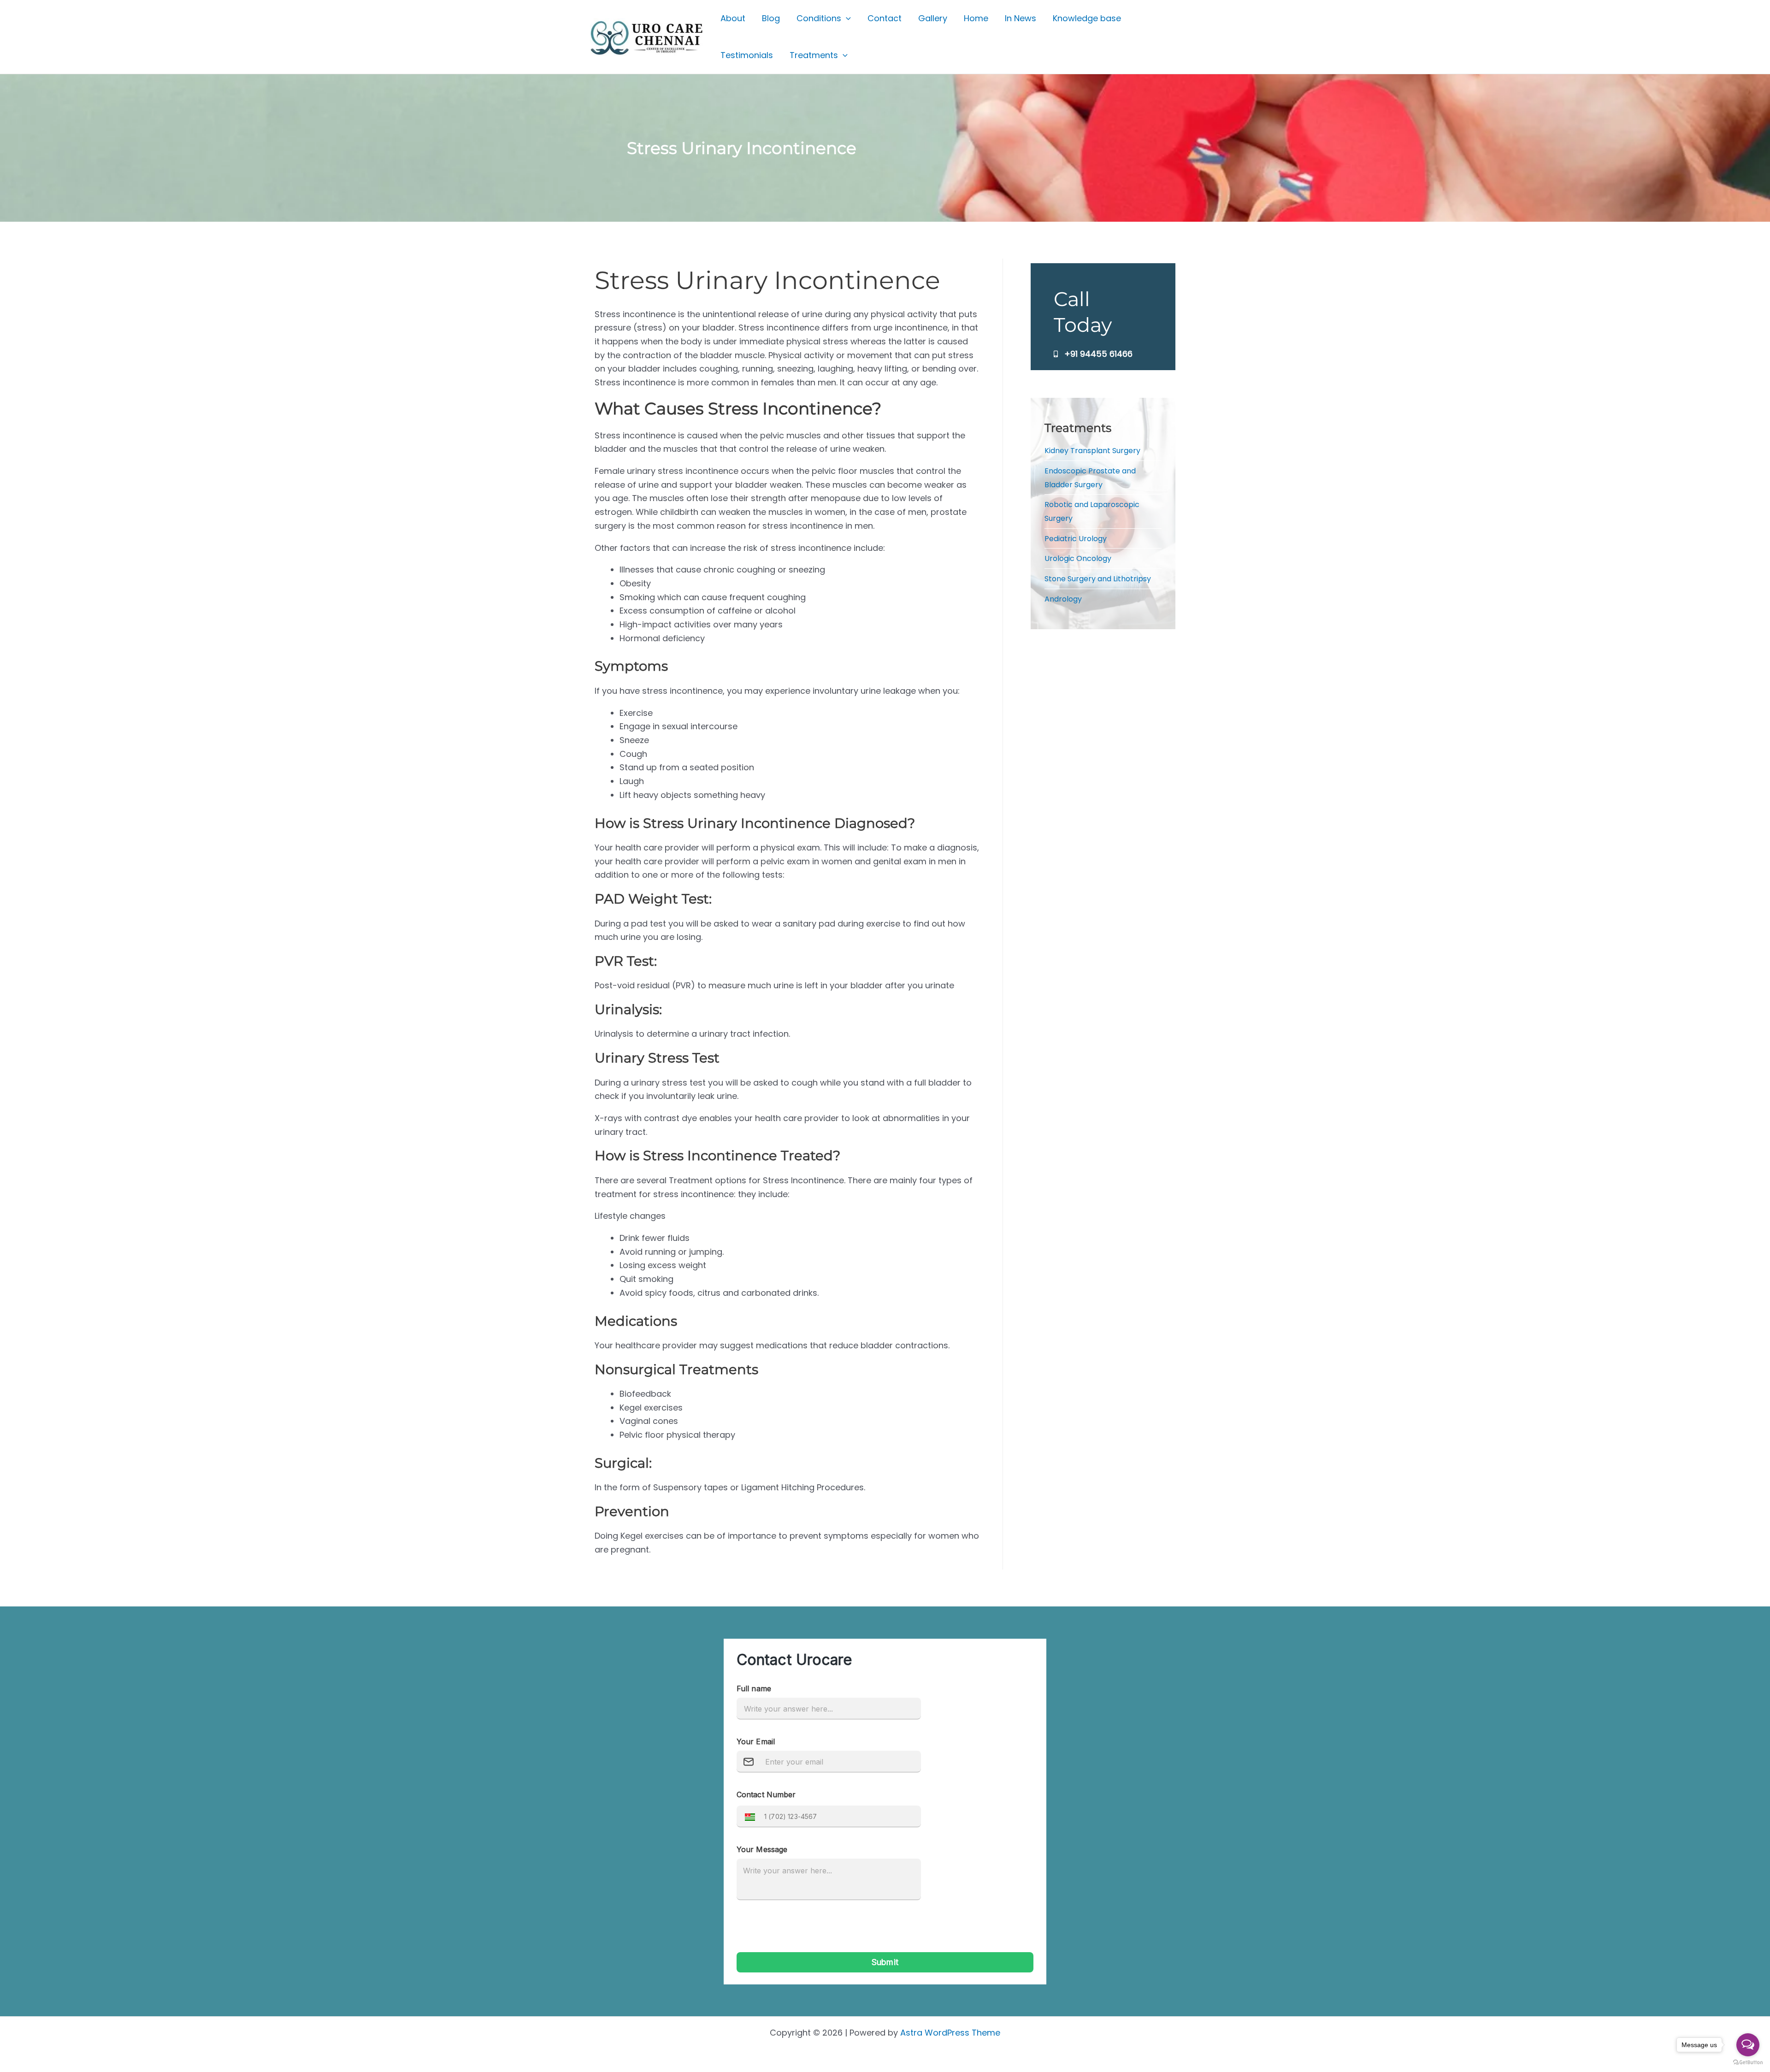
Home (976, 18)
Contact (885, 18)
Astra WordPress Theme (950, 2033)
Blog (771, 18)
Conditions (819, 18)
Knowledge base (1087, 18)
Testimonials (747, 55)
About (733, 18)
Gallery (933, 18)
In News (1021, 18)
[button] (846, 18)
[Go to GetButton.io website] (1748, 2063)
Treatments (814, 55)
